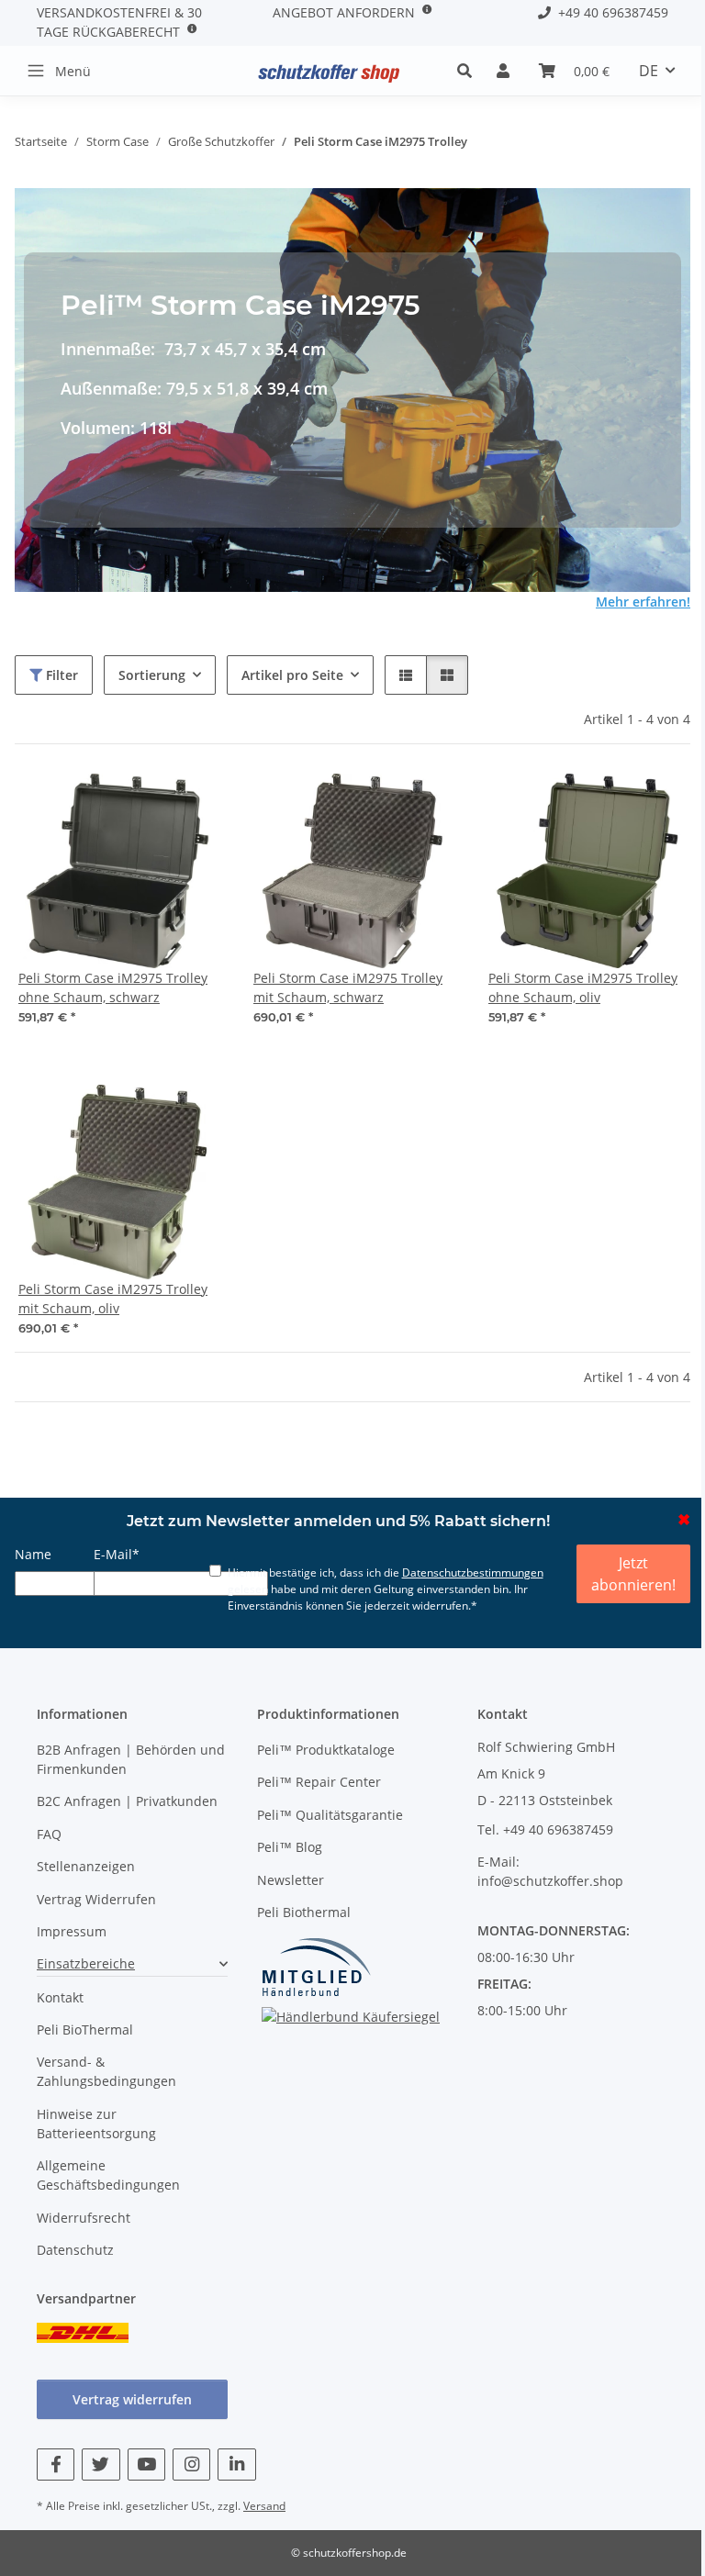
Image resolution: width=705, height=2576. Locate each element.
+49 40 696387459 (610, 12)
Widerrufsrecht (84, 2218)
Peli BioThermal (85, 2030)
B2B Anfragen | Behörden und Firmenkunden (131, 1759)
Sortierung (152, 675)
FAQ (49, 1834)
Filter (60, 675)
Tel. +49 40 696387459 (545, 1829)
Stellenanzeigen (86, 1866)
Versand (264, 2506)
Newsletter (291, 1880)
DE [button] (649, 71)
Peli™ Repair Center (319, 1782)
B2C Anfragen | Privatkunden (127, 1801)
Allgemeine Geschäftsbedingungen (108, 2175)
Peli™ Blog (290, 1847)
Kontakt (60, 1997)
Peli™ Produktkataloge (326, 1750)
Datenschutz (75, 2250)
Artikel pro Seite (292, 675)
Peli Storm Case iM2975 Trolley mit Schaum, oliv (113, 1299)
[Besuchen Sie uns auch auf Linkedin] (236, 2464)
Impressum (72, 1931)
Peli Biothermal (304, 1912)
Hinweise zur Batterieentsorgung (96, 2124)
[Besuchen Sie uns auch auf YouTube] (146, 2464)
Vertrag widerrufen (132, 2399)
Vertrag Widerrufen (96, 1899)
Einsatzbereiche (86, 1963)
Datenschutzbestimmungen (473, 1572)
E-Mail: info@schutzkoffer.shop (550, 1871)
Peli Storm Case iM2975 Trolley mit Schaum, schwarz (348, 987)
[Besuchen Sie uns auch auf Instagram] (191, 2464)
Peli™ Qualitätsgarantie (330, 1815)
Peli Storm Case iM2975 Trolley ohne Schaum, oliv (583, 987)
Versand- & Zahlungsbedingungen (106, 2071)
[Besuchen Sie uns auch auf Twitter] (101, 2464)
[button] (470, 71)
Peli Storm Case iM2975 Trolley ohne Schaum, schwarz (113, 987)
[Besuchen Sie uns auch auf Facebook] (56, 2464)
